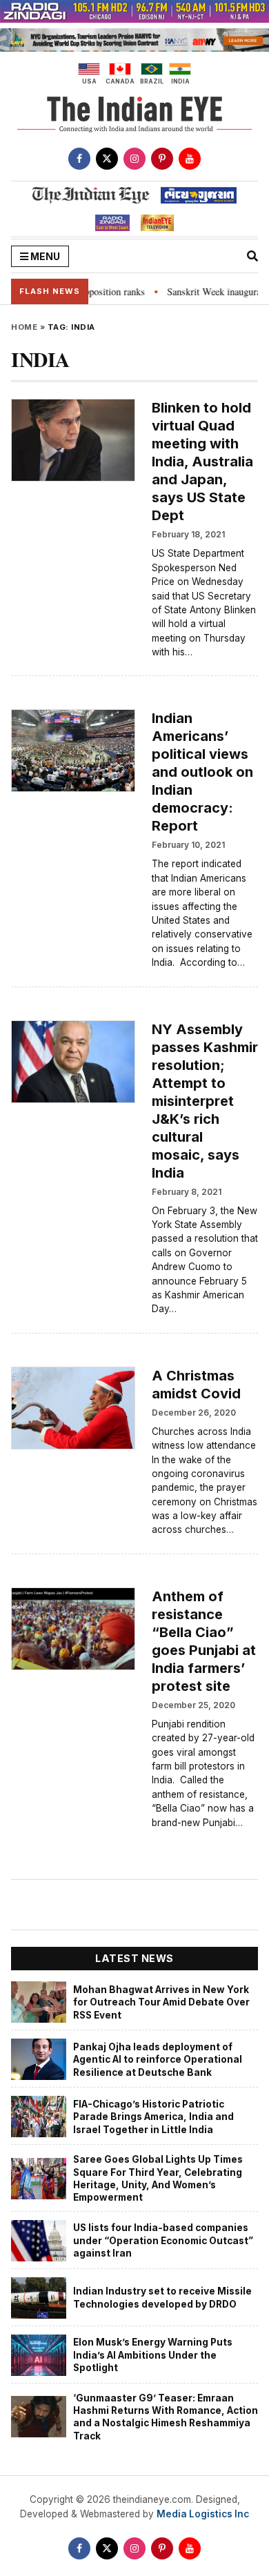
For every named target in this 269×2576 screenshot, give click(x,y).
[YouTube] (190, 159)
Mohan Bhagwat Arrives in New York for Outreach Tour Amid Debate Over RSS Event (161, 2002)
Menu (44, 256)
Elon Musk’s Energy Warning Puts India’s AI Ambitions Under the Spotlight (153, 2355)
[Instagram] (134, 159)
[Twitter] (107, 159)
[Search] (252, 256)
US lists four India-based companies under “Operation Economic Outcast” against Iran (163, 2240)
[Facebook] (79, 159)
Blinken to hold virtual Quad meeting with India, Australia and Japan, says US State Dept (202, 462)
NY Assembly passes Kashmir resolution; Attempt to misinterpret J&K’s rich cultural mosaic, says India (205, 1101)
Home (24, 327)
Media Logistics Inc (203, 2514)
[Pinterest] (162, 159)
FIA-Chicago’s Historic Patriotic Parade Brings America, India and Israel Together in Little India (153, 2117)
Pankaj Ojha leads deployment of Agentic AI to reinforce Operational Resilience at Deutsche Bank (158, 2060)
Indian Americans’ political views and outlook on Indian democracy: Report (202, 772)
